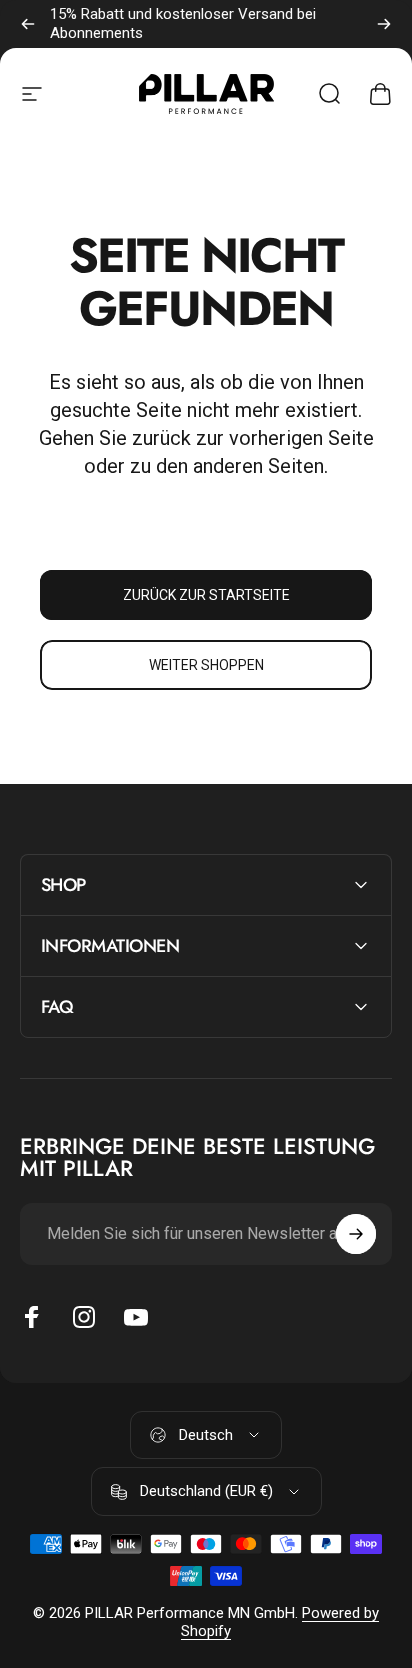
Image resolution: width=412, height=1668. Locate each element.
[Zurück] (28, 24)
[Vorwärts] (384, 24)
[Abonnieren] (356, 1234)
